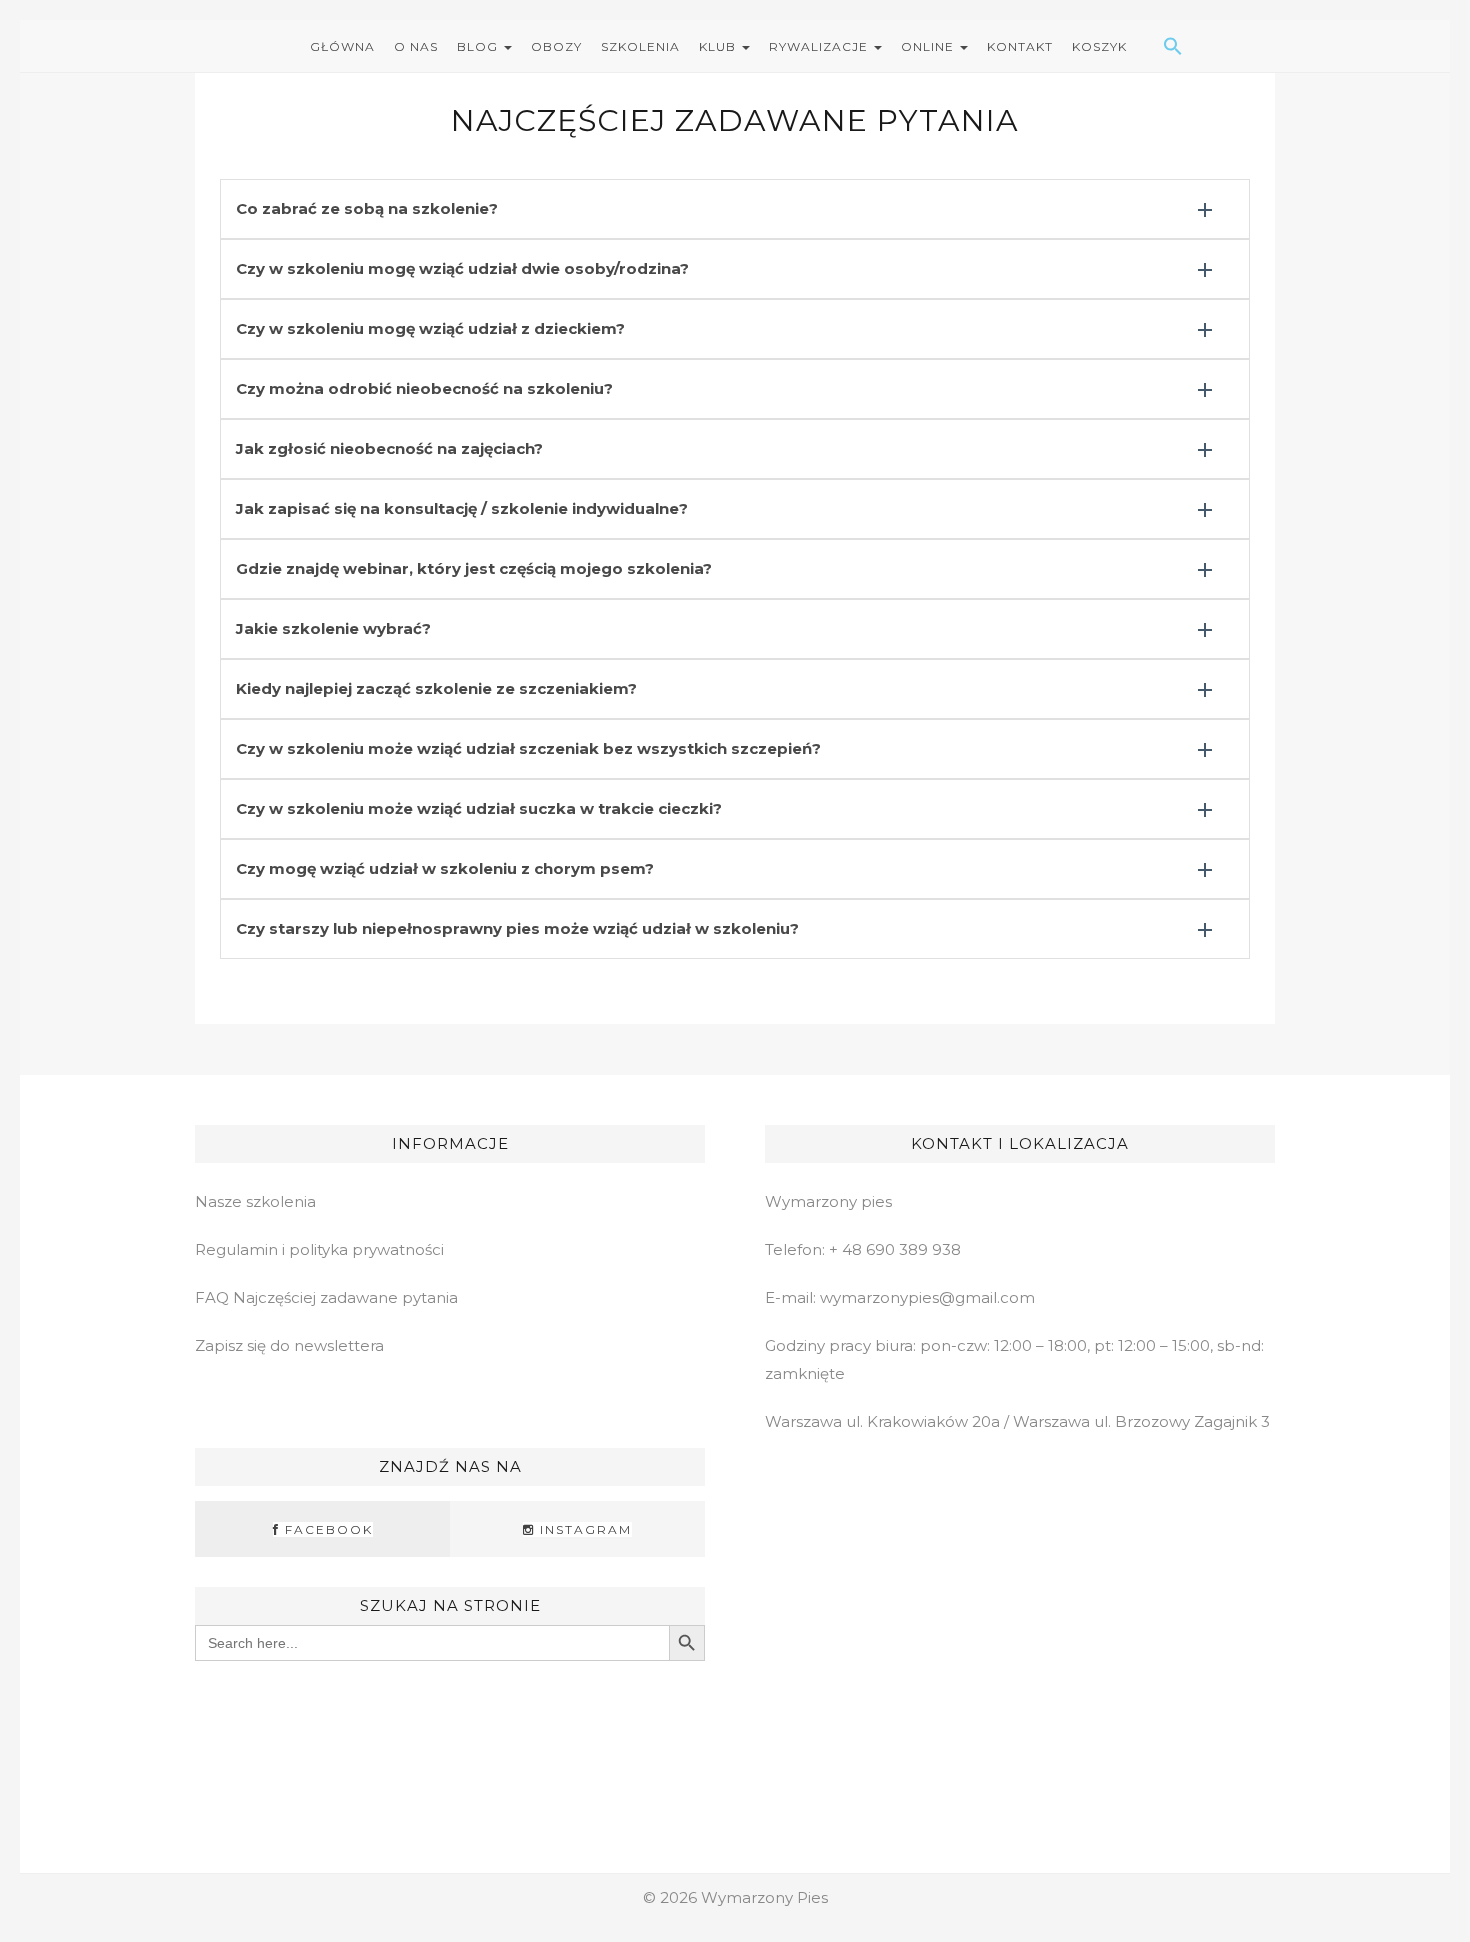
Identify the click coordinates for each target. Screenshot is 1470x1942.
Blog (479, 46)
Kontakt (1020, 46)
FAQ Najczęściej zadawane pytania (326, 1297)
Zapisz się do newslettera (289, 1345)
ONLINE (929, 46)
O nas (416, 46)
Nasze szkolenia (255, 1201)
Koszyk (1099, 46)
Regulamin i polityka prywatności (319, 1249)
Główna (342, 46)
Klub (719, 46)
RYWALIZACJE (820, 46)
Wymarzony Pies (764, 1897)
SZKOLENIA (640, 46)
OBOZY (556, 46)
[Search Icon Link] (1148, 46)
